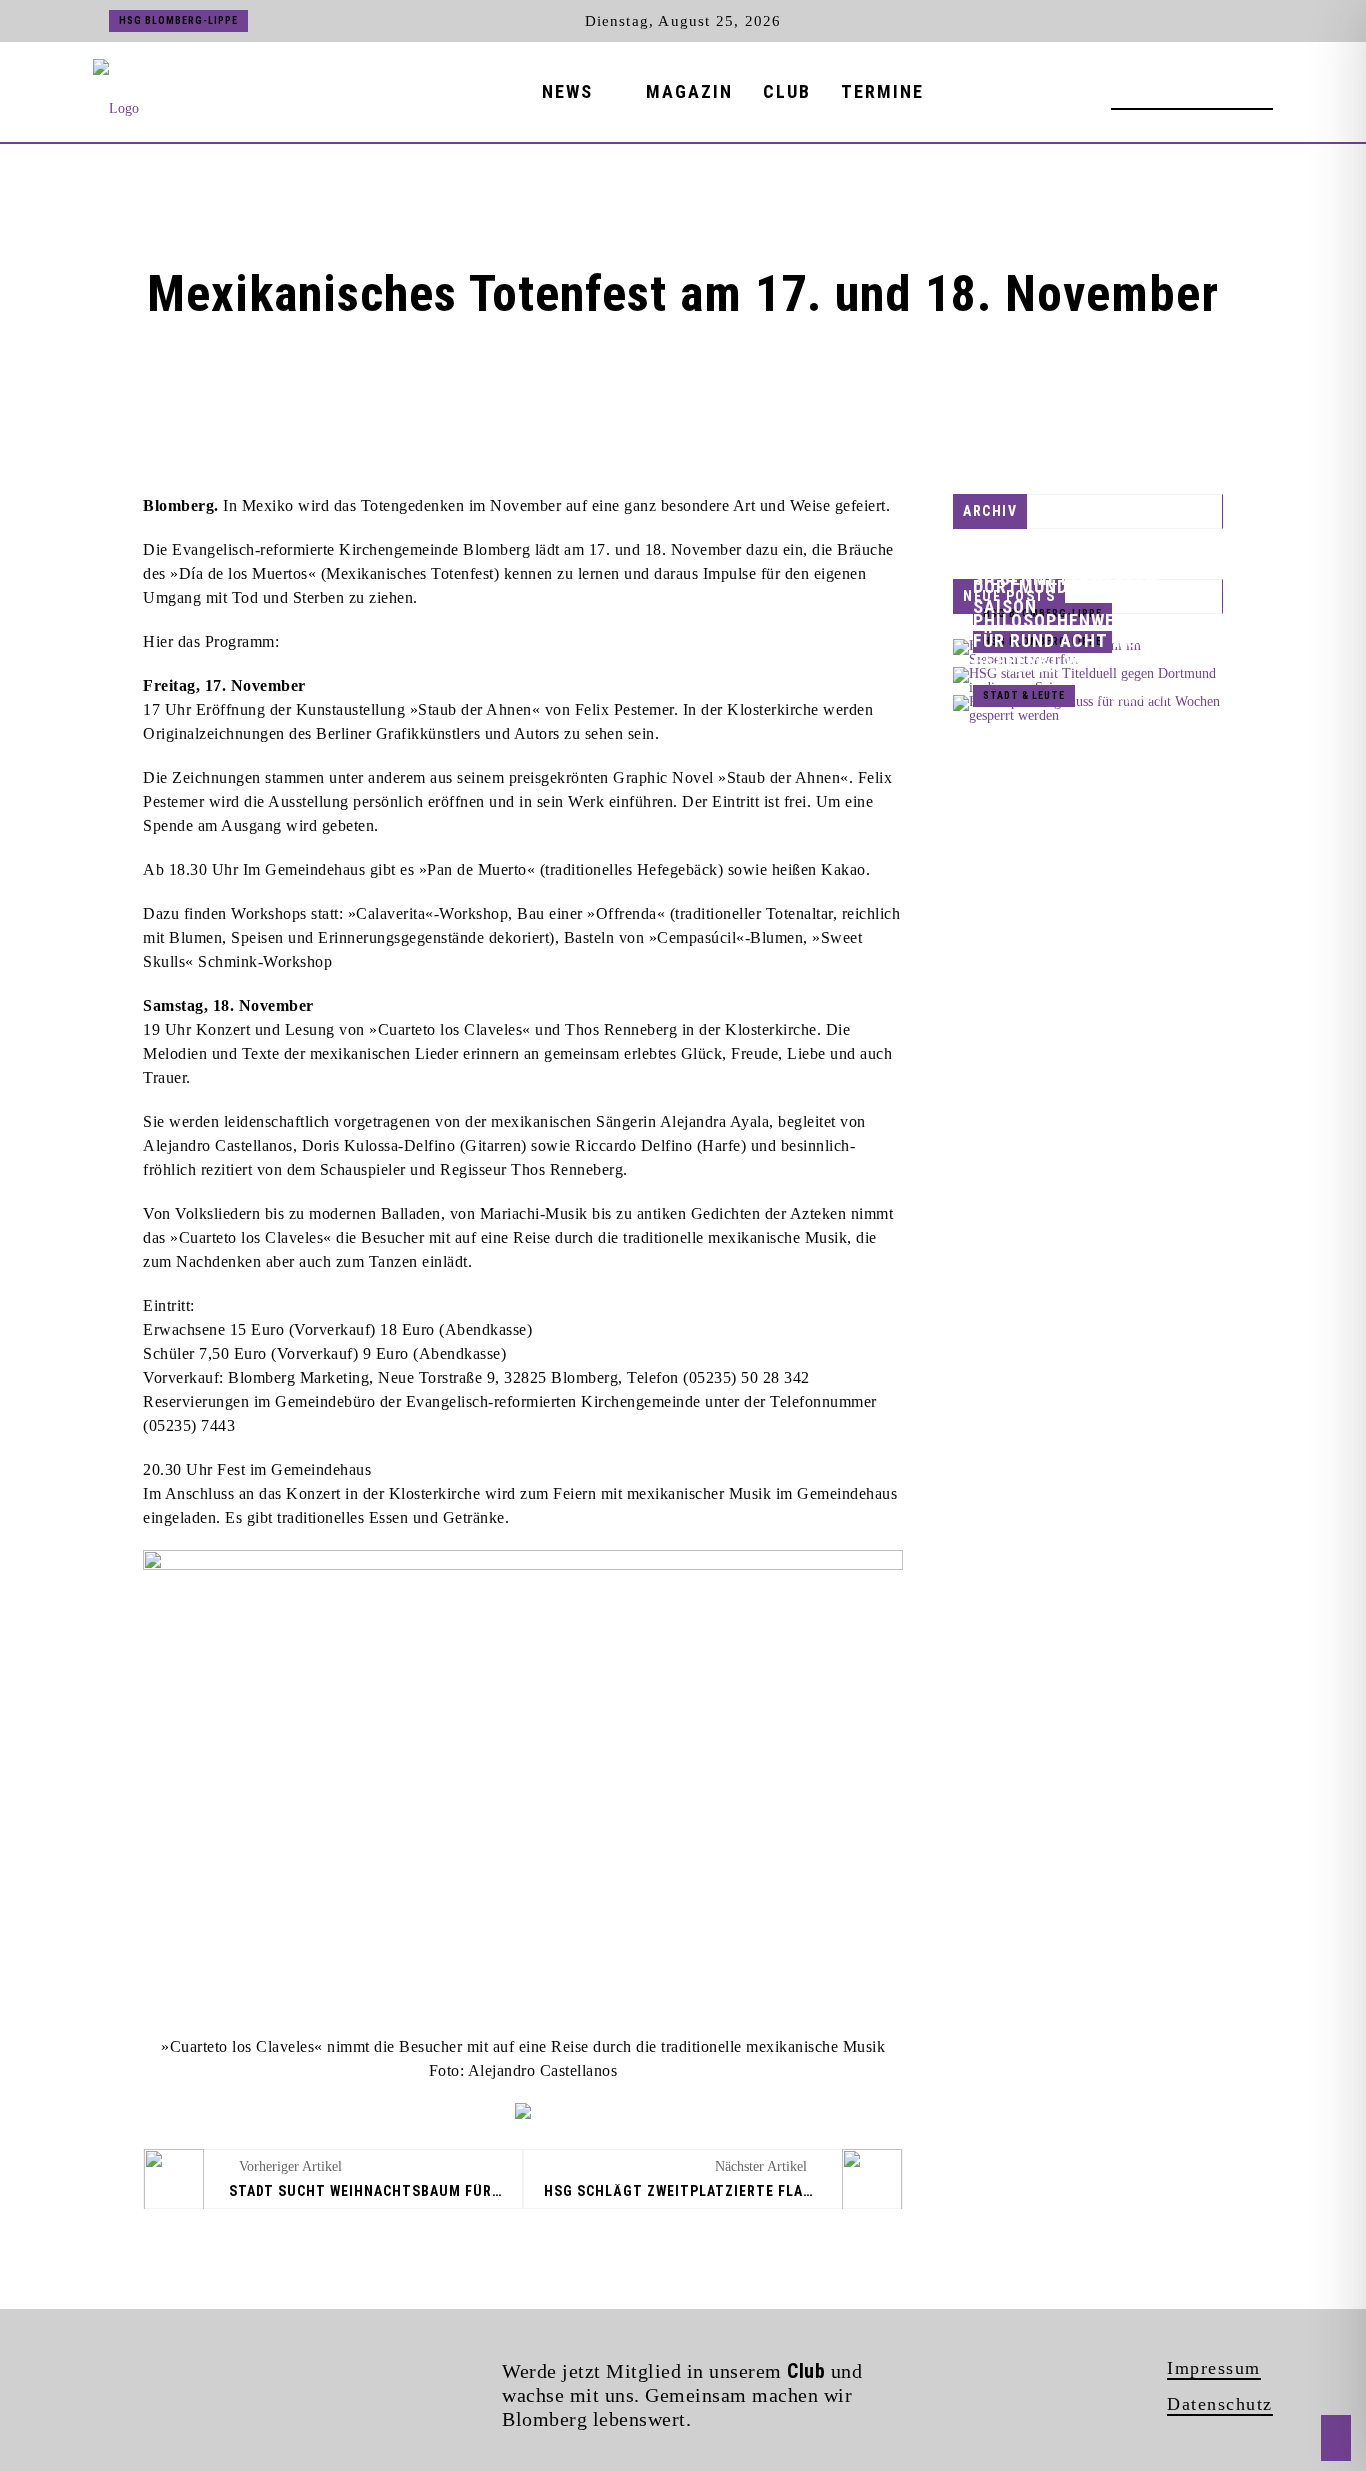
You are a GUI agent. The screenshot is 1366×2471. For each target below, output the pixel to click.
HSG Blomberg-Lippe (178, 20)
